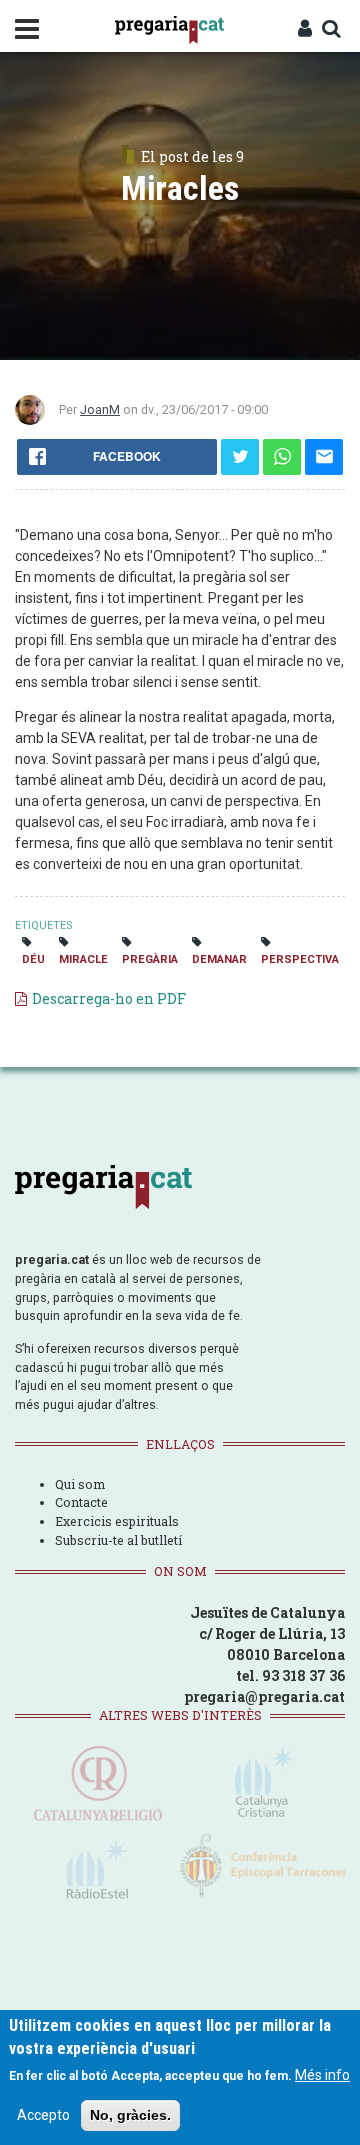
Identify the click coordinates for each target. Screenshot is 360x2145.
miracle (83, 959)
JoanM (100, 409)
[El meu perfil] (305, 30)
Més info (322, 2075)
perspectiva (300, 959)
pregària (150, 959)
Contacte (81, 1502)
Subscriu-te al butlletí (118, 1540)
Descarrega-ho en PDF (109, 998)
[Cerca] (331, 30)
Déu (33, 959)
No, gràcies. (130, 2115)
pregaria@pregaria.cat (264, 1696)
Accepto (43, 2115)
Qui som (80, 1484)
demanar (219, 959)
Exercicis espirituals (117, 1521)
